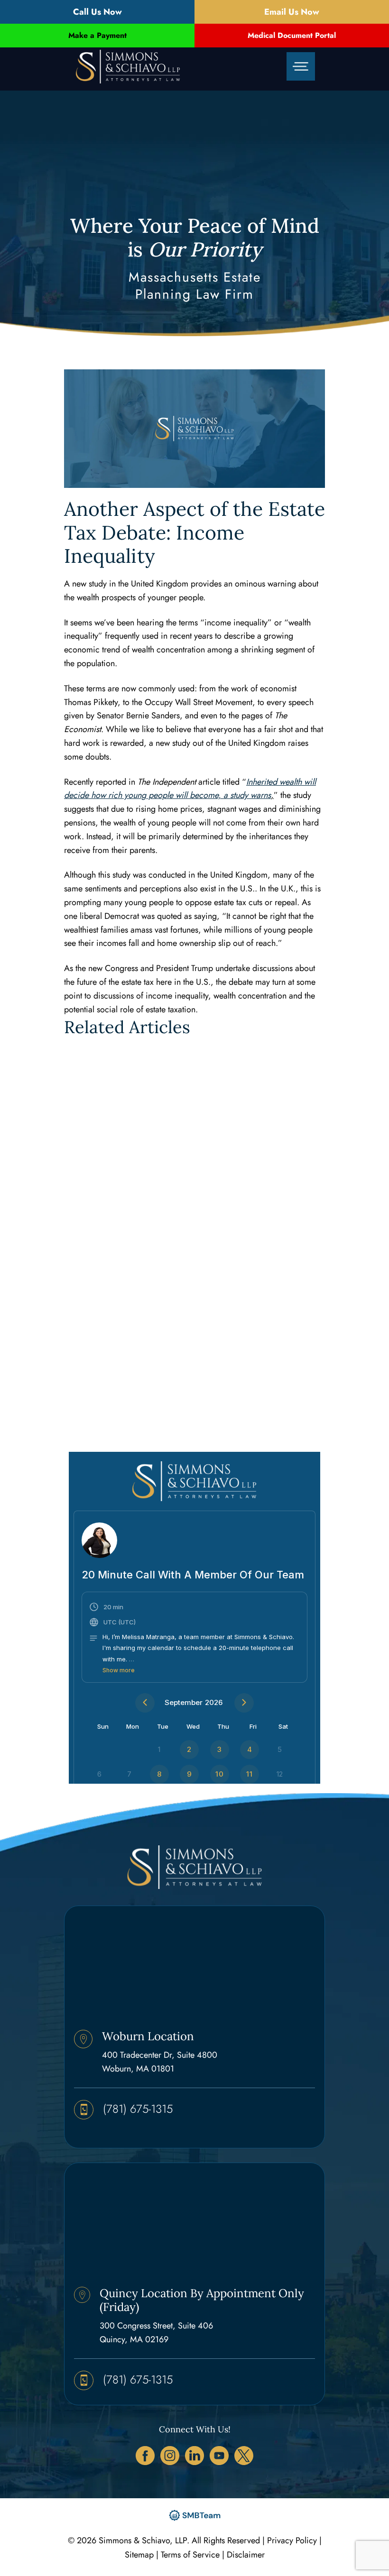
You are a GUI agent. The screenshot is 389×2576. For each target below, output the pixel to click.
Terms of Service (190, 2555)
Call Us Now (97, 12)
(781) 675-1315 (138, 2109)
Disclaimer (246, 2555)
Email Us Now (292, 12)
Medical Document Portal (292, 35)
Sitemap (139, 2555)
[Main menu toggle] (301, 67)
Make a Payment (97, 35)
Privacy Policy (292, 2540)
